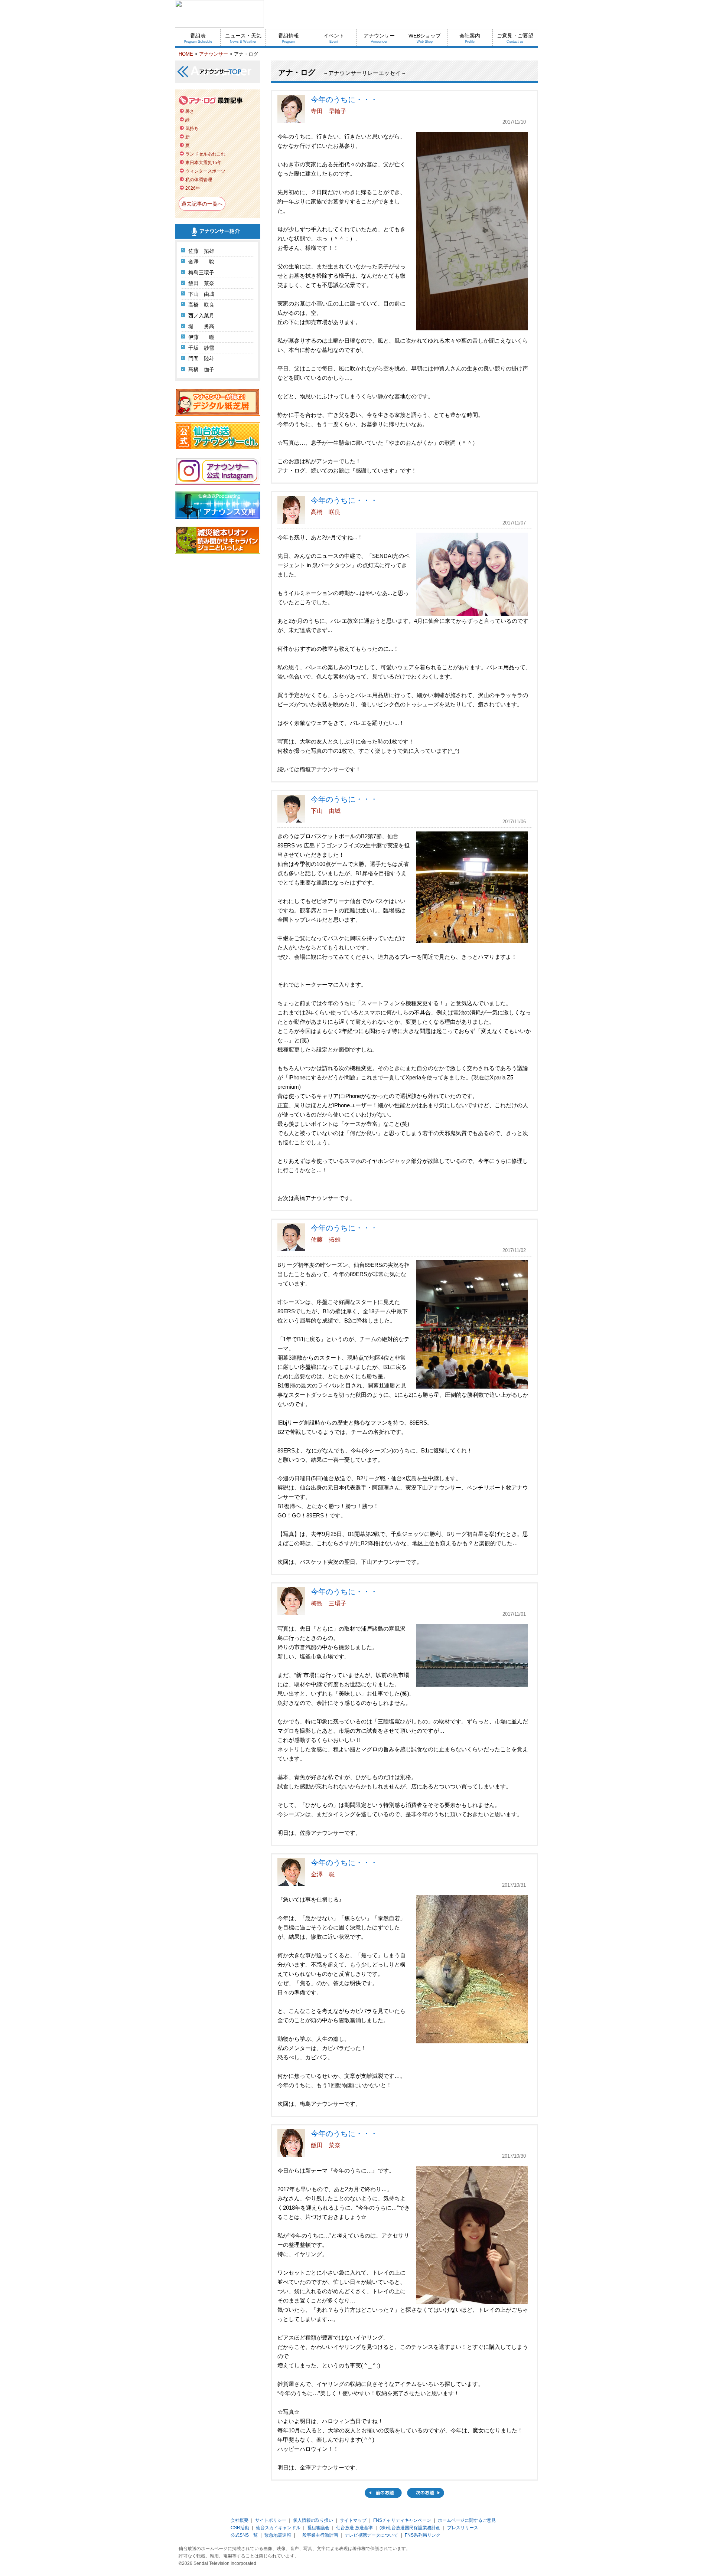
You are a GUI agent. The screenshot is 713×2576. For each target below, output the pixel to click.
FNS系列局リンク (423, 2535)
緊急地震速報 (278, 2535)
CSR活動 (240, 2528)
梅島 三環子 (329, 1603)
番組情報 (289, 38)
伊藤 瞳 (201, 337)
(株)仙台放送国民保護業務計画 (410, 2528)
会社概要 (240, 2520)
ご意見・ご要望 (515, 38)
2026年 (193, 188)
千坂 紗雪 (201, 348)
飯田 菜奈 (201, 283)
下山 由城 (201, 294)
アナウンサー (379, 38)
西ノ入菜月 (201, 316)
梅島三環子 (201, 272)
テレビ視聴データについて (371, 2535)
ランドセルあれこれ (205, 154)
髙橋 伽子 (201, 369)
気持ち (192, 128)
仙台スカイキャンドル (278, 2528)
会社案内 (470, 38)
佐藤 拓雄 (201, 251)
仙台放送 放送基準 (354, 2528)
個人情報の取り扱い (313, 2520)
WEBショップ (425, 38)
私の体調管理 (199, 180)
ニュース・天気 (243, 38)
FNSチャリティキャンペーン (402, 2520)
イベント (334, 38)
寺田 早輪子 (329, 111)
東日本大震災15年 (204, 163)
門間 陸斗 (201, 359)
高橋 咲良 (201, 305)
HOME (186, 54)
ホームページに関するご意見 (467, 2520)
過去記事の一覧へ (202, 204)
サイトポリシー (271, 2520)
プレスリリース (463, 2528)
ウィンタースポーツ (205, 171)
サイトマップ (353, 2520)
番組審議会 (318, 2528)
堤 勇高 (201, 326)
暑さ (190, 111)
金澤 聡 (201, 262)
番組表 (198, 38)
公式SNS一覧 (244, 2535)
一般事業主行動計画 (318, 2535)
